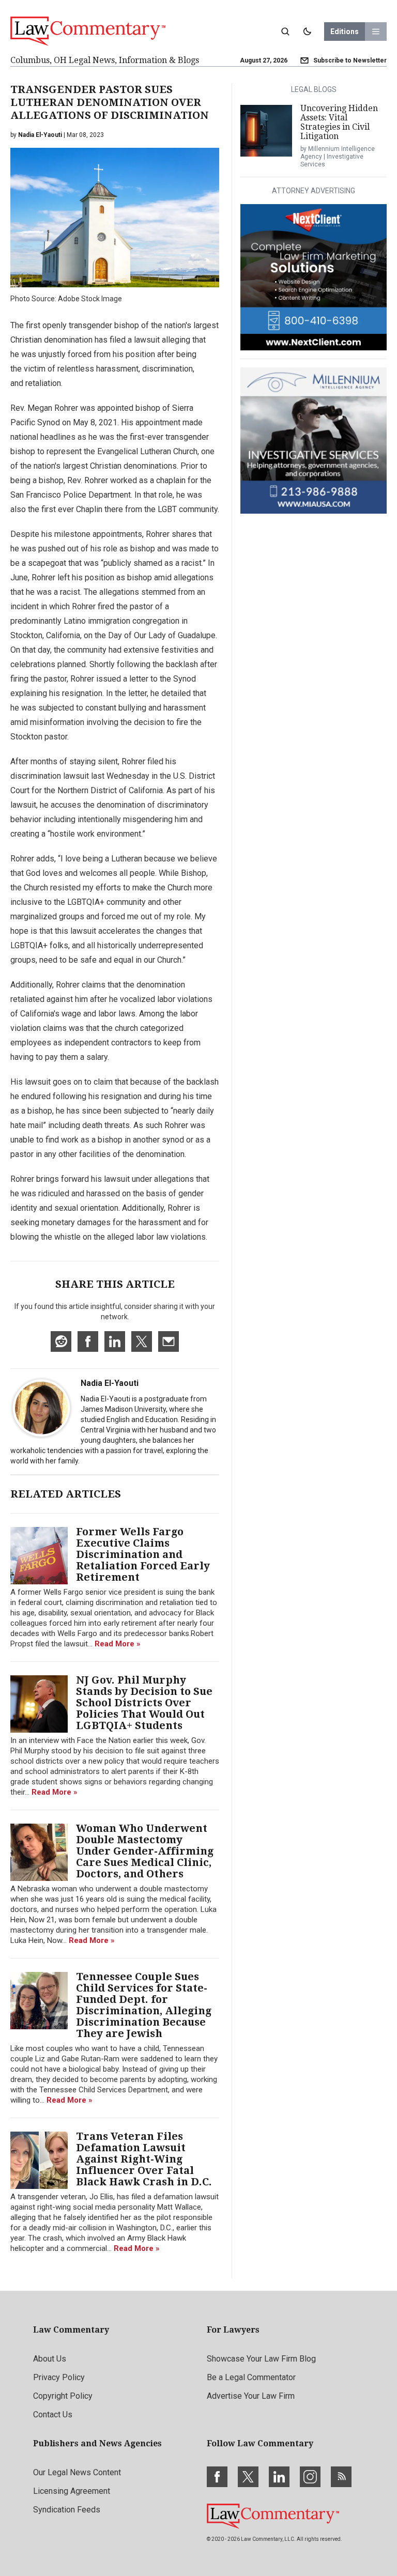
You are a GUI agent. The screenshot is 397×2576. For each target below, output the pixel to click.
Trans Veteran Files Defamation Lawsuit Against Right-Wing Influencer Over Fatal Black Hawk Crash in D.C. (144, 2159)
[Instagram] (310, 2477)
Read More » (118, 1644)
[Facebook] (217, 2477)
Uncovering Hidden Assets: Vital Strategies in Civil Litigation (339, 122)
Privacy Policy (59, 2377)
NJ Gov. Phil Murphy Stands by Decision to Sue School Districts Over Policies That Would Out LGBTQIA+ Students (144, 1703)
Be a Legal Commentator (251, 2377)
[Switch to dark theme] (307, 32)
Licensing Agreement (72, 2491)
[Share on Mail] (169, 1341)
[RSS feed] (341, 2477)
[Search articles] (285, 32)
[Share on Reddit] (61, 1341)
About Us (50, 2359)
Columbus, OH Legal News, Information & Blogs (105, 60)
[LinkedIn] (279, 2477)
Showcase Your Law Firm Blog (261, 2359)
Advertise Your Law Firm (251, 2396)
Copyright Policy (63, 2396)
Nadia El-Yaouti (110, 1383)
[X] (248, 2477)
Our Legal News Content (77, 2472)
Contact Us (53, 2415)
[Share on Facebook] (88, 1341)
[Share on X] (142, 1341)
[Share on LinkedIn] (115, 1341)
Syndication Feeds (67, 2510)
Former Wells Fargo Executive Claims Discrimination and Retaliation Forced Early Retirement (143, 1554)
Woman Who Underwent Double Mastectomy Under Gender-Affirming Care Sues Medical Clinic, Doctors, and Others (145, 1851)
